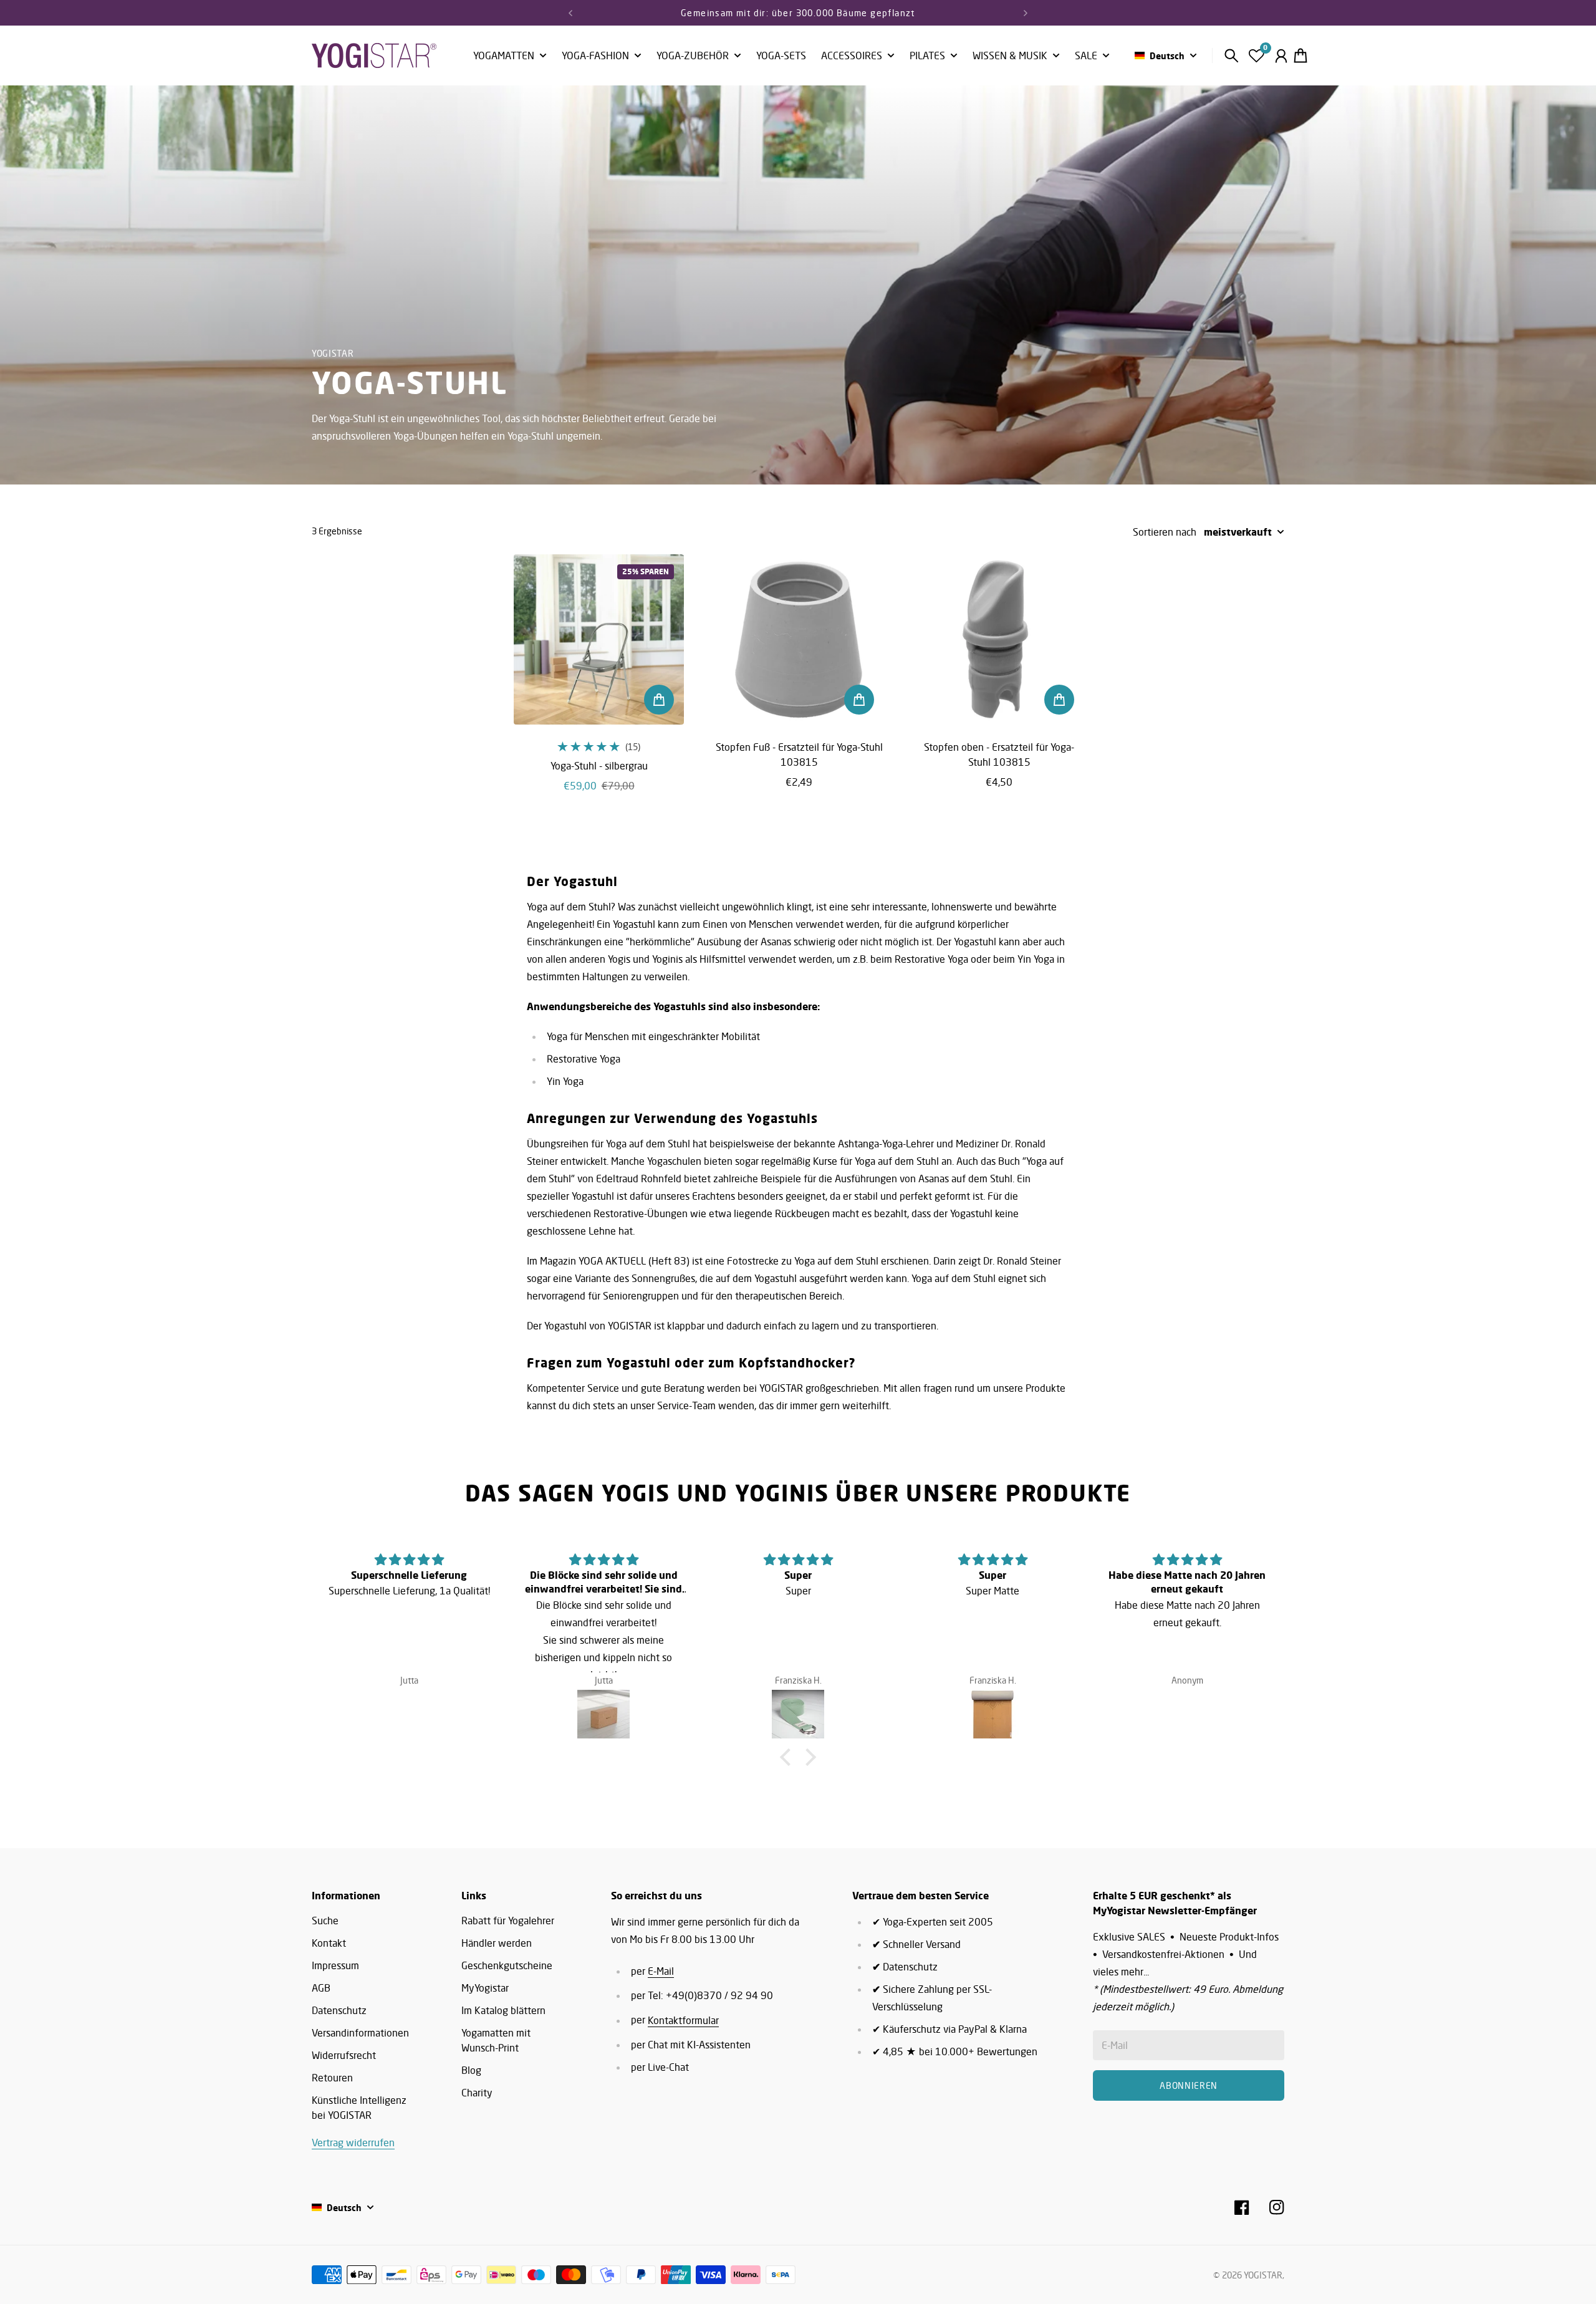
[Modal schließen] (965, 1054)
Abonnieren (900, 1187)
